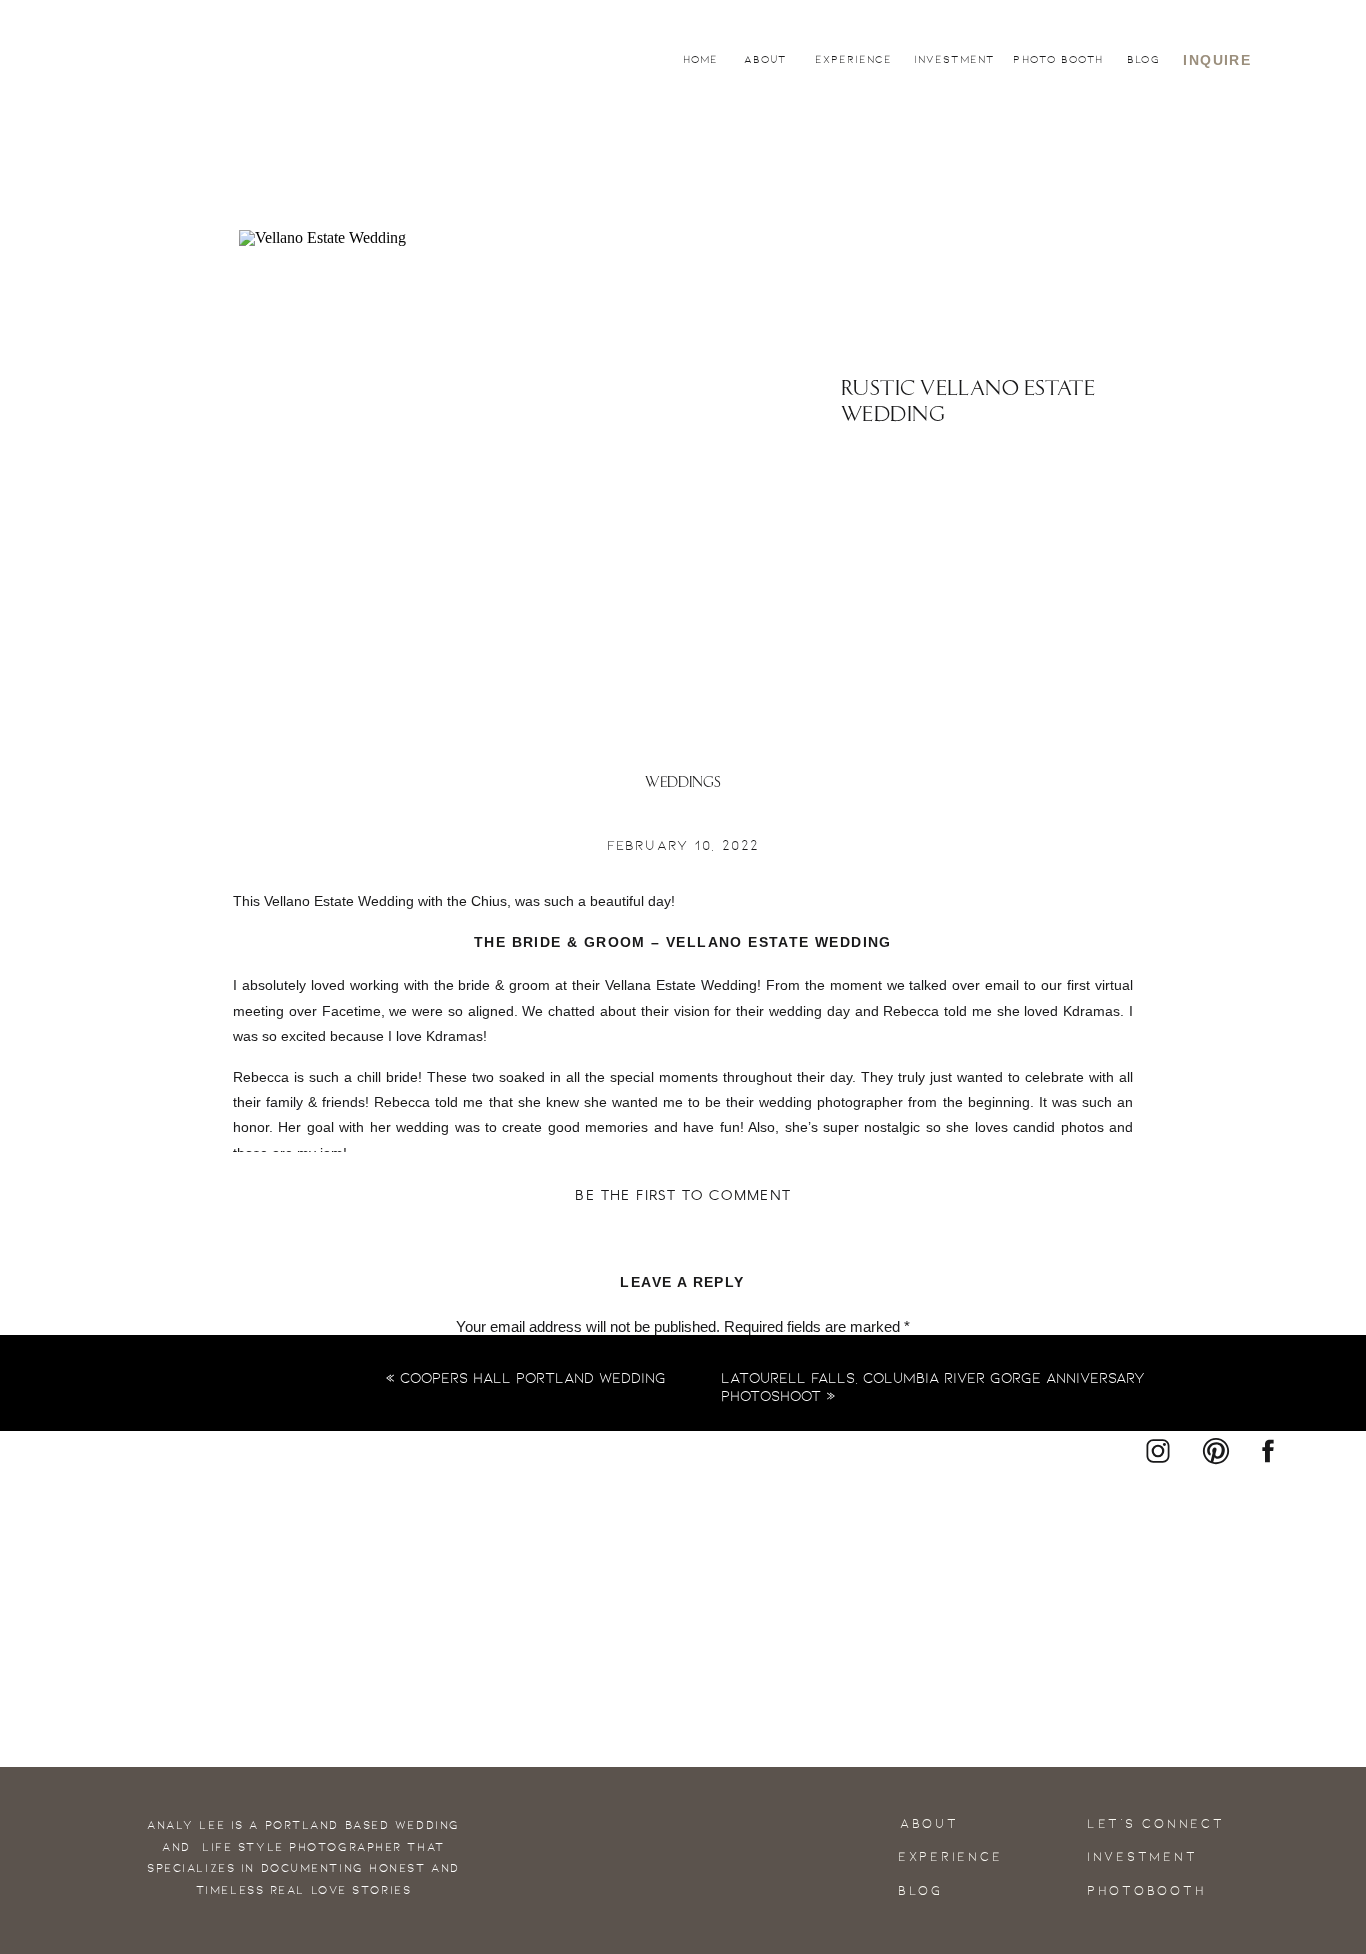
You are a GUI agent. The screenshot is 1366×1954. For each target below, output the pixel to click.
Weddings (683, 783)
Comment (682, 1366)
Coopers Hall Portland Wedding (533, 1378)
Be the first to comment (683, 1196)
